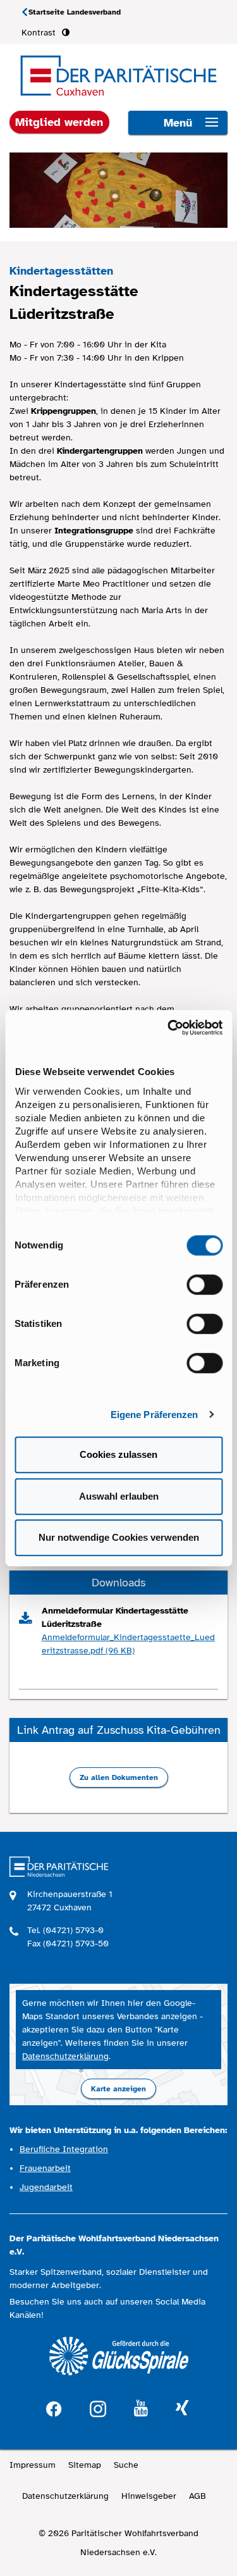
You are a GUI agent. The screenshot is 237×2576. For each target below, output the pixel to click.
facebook (54, 2407)
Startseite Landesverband (75, 12)
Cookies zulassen (118, 1454)
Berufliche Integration (64, 2149)
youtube (141, 2409)
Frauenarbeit (45, 2168)
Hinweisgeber (149, 2496)
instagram (98, 2407)
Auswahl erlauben (119, 1496)
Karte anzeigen (118, 2089)
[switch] (204, 1285)
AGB (197, 2496)
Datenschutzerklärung (65, 2056)
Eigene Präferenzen (155, 1415)
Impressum (33, 2465)
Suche (126, 2465)
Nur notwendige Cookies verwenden (119, 1537)
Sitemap (85, 2465)
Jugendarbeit (46, 2187)
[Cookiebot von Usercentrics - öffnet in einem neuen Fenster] (169, 1028)
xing (182, 2409)
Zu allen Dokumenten (119, 1777)
